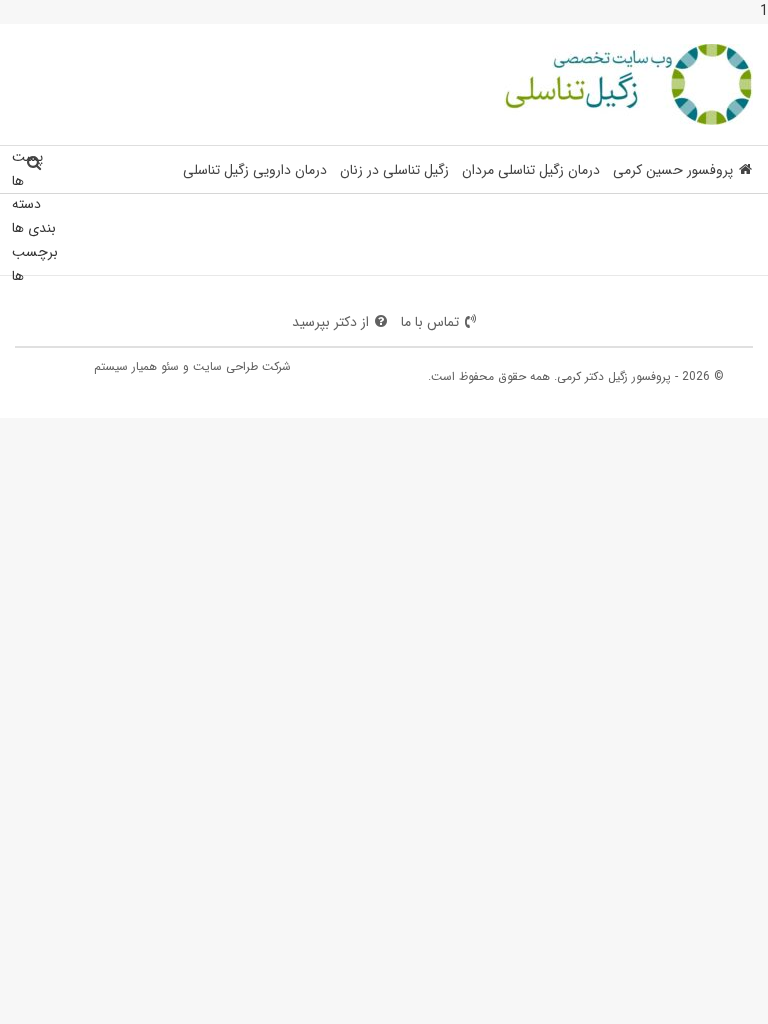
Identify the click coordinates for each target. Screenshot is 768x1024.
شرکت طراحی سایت (242, 366)
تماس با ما (430, 322)
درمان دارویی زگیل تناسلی (255, 170)
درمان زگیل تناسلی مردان (531, 170)
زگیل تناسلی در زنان (394, 170)
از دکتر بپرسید (330, 322)
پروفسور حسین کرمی (673, 170)
